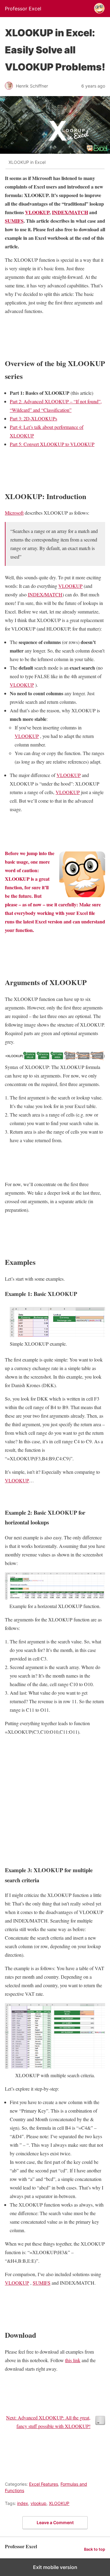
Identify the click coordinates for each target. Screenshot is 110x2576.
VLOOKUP (37, 212)
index (23, 2503)
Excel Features (44, 2484)
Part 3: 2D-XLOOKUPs (33, 418)
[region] (55, 1799)
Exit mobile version (55, 2567)
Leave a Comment (55, 2522)
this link (73, 2360)
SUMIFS (14, 221)
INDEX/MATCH (70, 212)
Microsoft (14, 513)
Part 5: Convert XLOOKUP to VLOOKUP (52, 444)
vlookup (38, 2503)
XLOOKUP (59, 2503)
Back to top (95, 2549)
